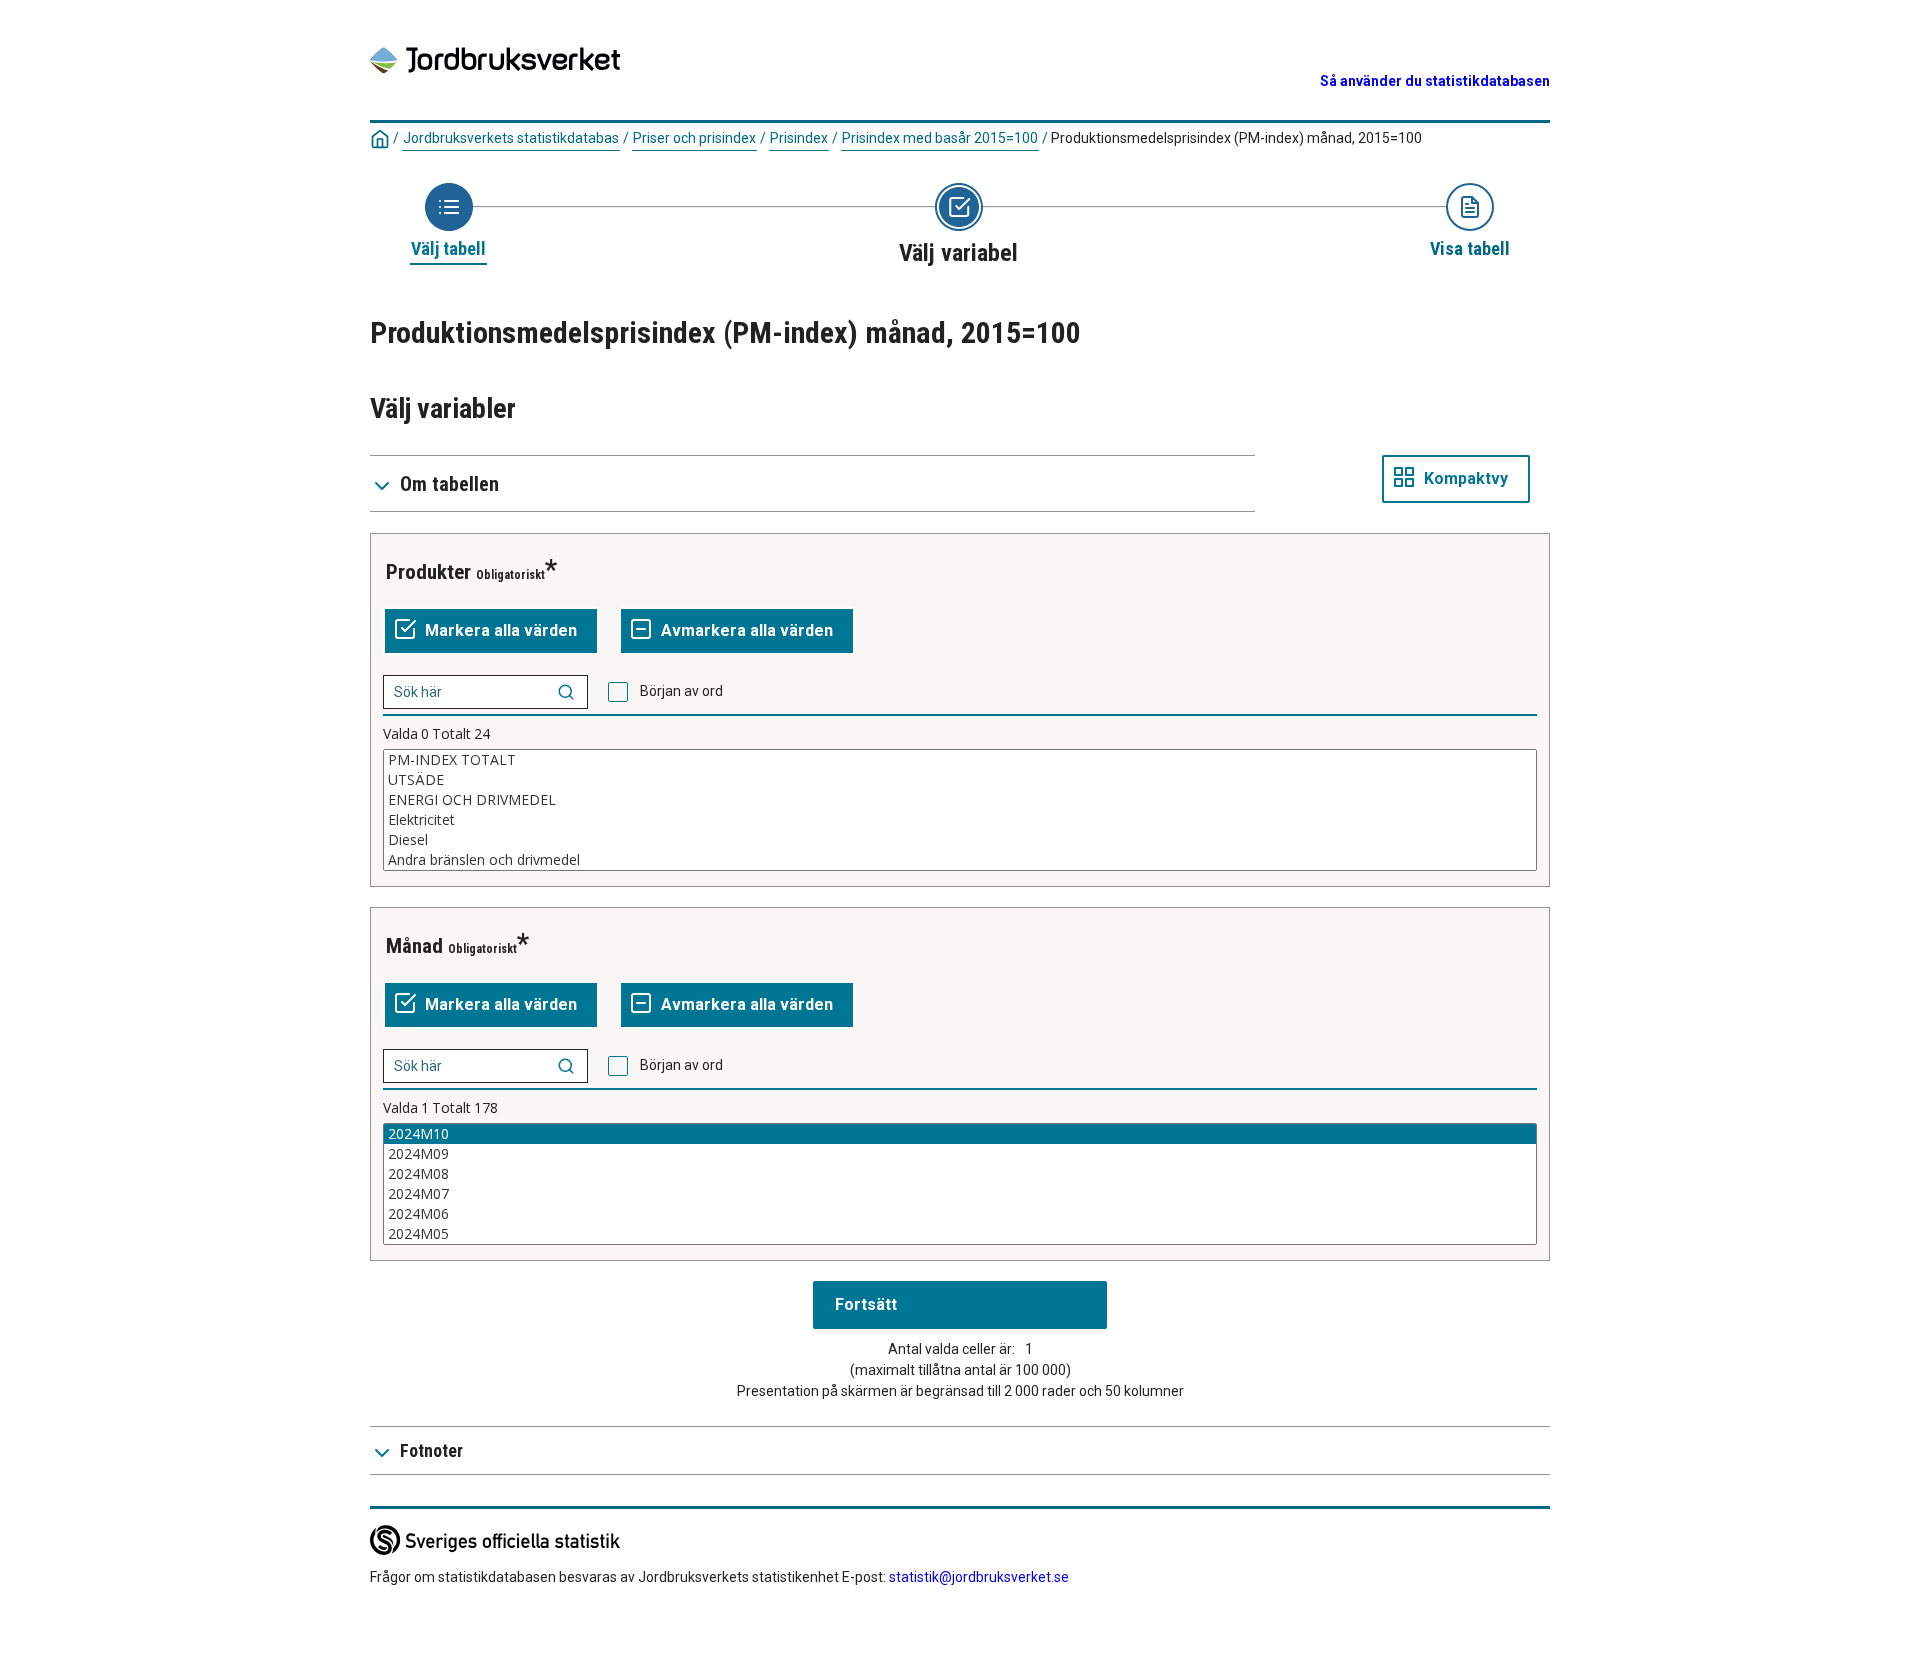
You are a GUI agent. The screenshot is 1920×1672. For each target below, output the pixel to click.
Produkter (428, 572)
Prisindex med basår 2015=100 (940, 138)
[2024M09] (960, 1154)
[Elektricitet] (960, 820)
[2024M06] (960, 1214)
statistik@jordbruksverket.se (979, 1577)
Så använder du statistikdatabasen (1435, 81)
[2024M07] (960, 1194)
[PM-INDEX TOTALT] (960, 760)
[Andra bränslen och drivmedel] (960, 860)
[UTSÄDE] (960, 780)
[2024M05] (960, 1234)
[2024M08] (960, 1174)
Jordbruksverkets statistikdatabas (511, 138)
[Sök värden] (566, 692)
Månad (414, 946)
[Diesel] (960, 840)
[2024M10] (960, 1134)
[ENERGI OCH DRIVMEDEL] (960, 800)
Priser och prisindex (694, 138)
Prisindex (799, 138)
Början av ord (681, 691)
